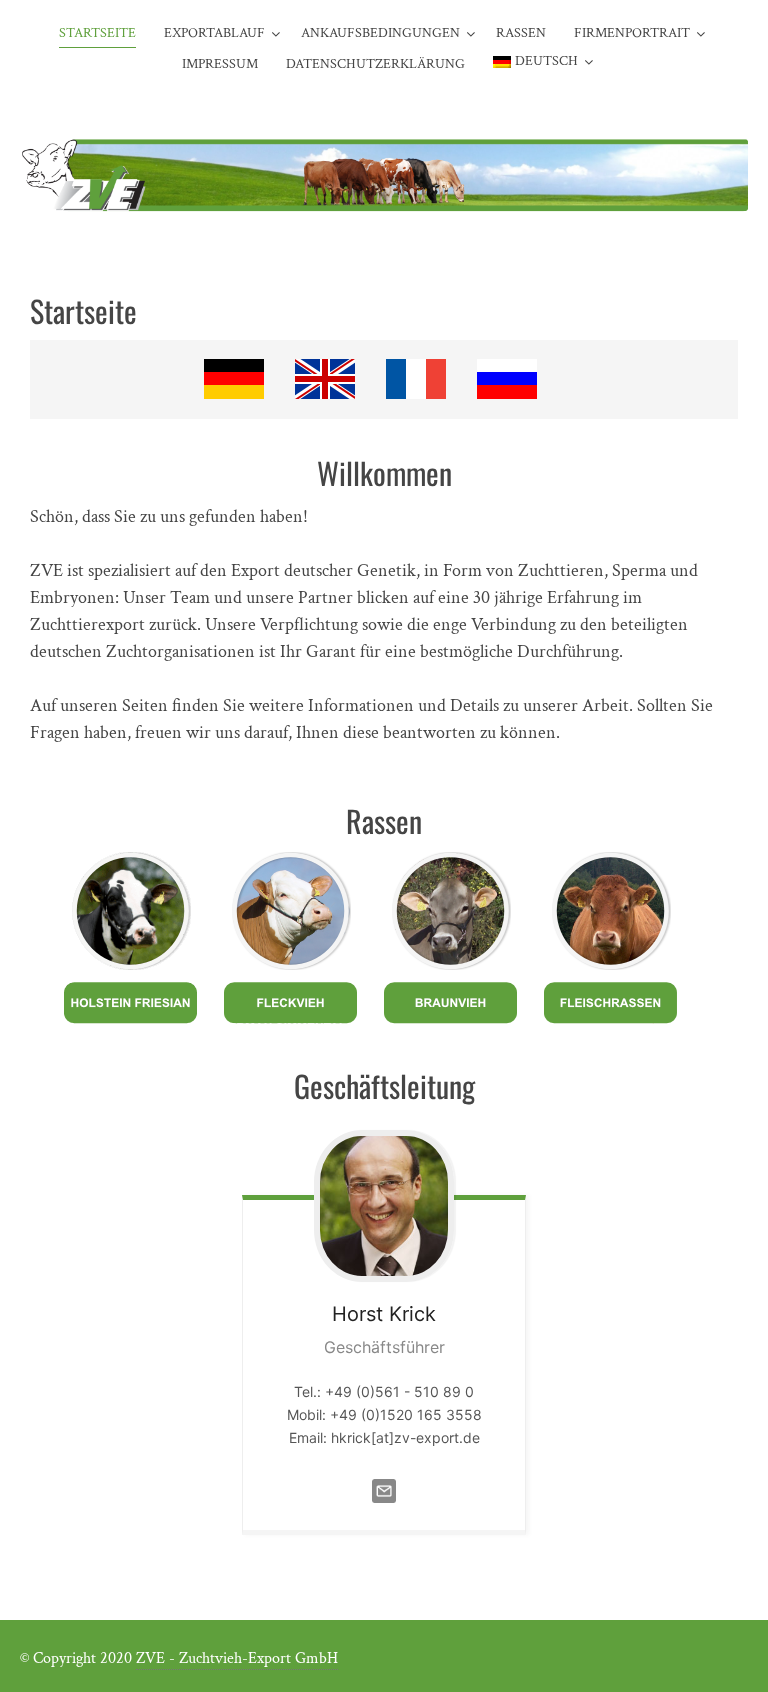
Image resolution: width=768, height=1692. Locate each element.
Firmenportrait (632, 33)
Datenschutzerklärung (375, 64)
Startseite (97, 33)
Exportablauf (214, 33)
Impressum (220, 64)
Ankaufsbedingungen (380, 33)
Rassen (521, 33)
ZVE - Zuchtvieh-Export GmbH (237, 1658)
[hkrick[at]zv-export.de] (384, 1506)
